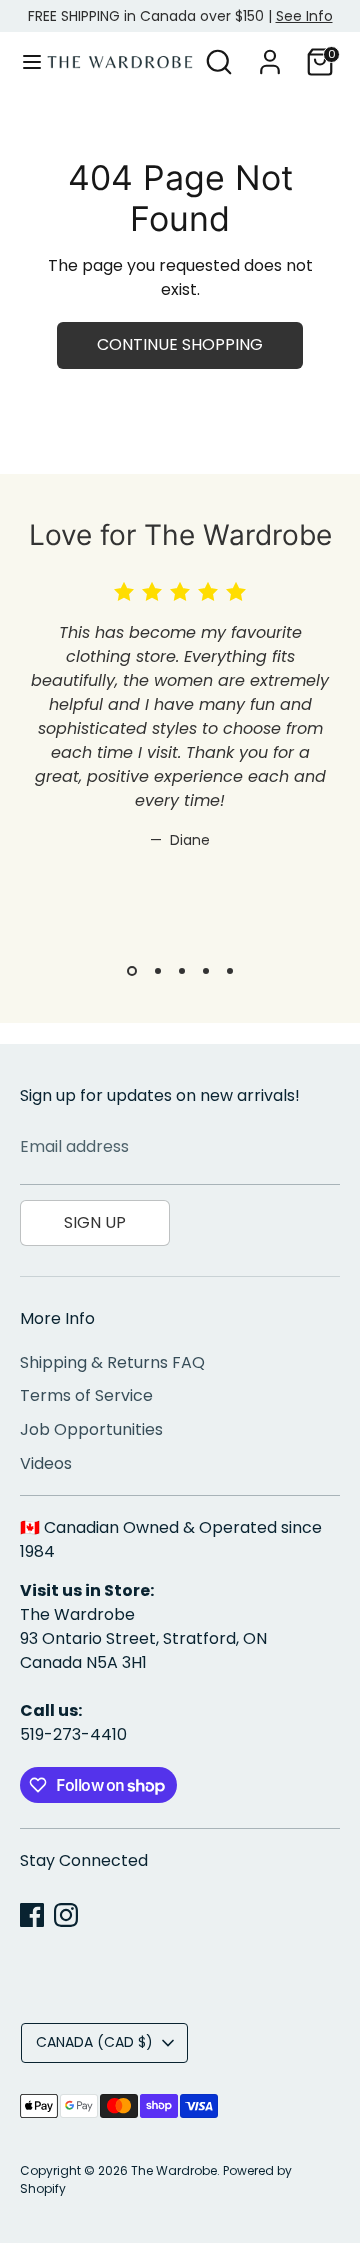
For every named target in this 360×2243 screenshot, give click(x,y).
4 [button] (206, 971)
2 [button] (158, 971)
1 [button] (132, 971)
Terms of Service (86, 1395)
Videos (46, 1463)
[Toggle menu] (24, 62)
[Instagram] (66, 1915)
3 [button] (182, 971)
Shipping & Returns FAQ (112, 1362)
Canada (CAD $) (94, 2042)
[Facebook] (32, 1915)
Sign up (95, 1222)
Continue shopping (180, 344)
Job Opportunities (91, 1429)
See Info (304, 16)
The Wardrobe (174, 2170)
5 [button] (230, 971)
